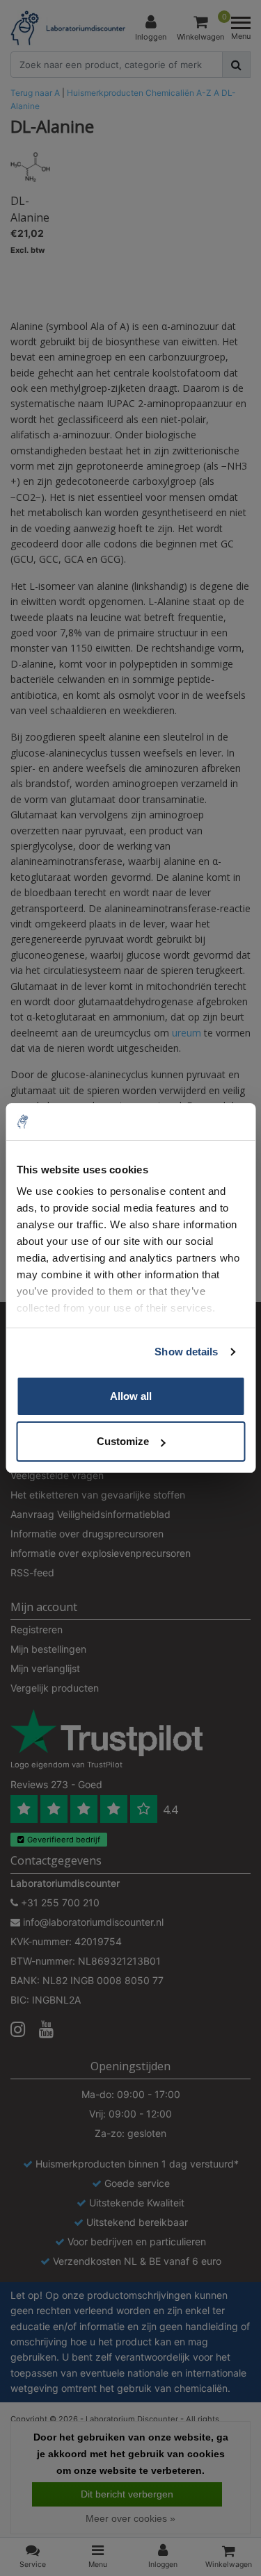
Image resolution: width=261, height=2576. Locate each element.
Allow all (131, 1396)
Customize (123, 1441)
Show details (186, 1352)
